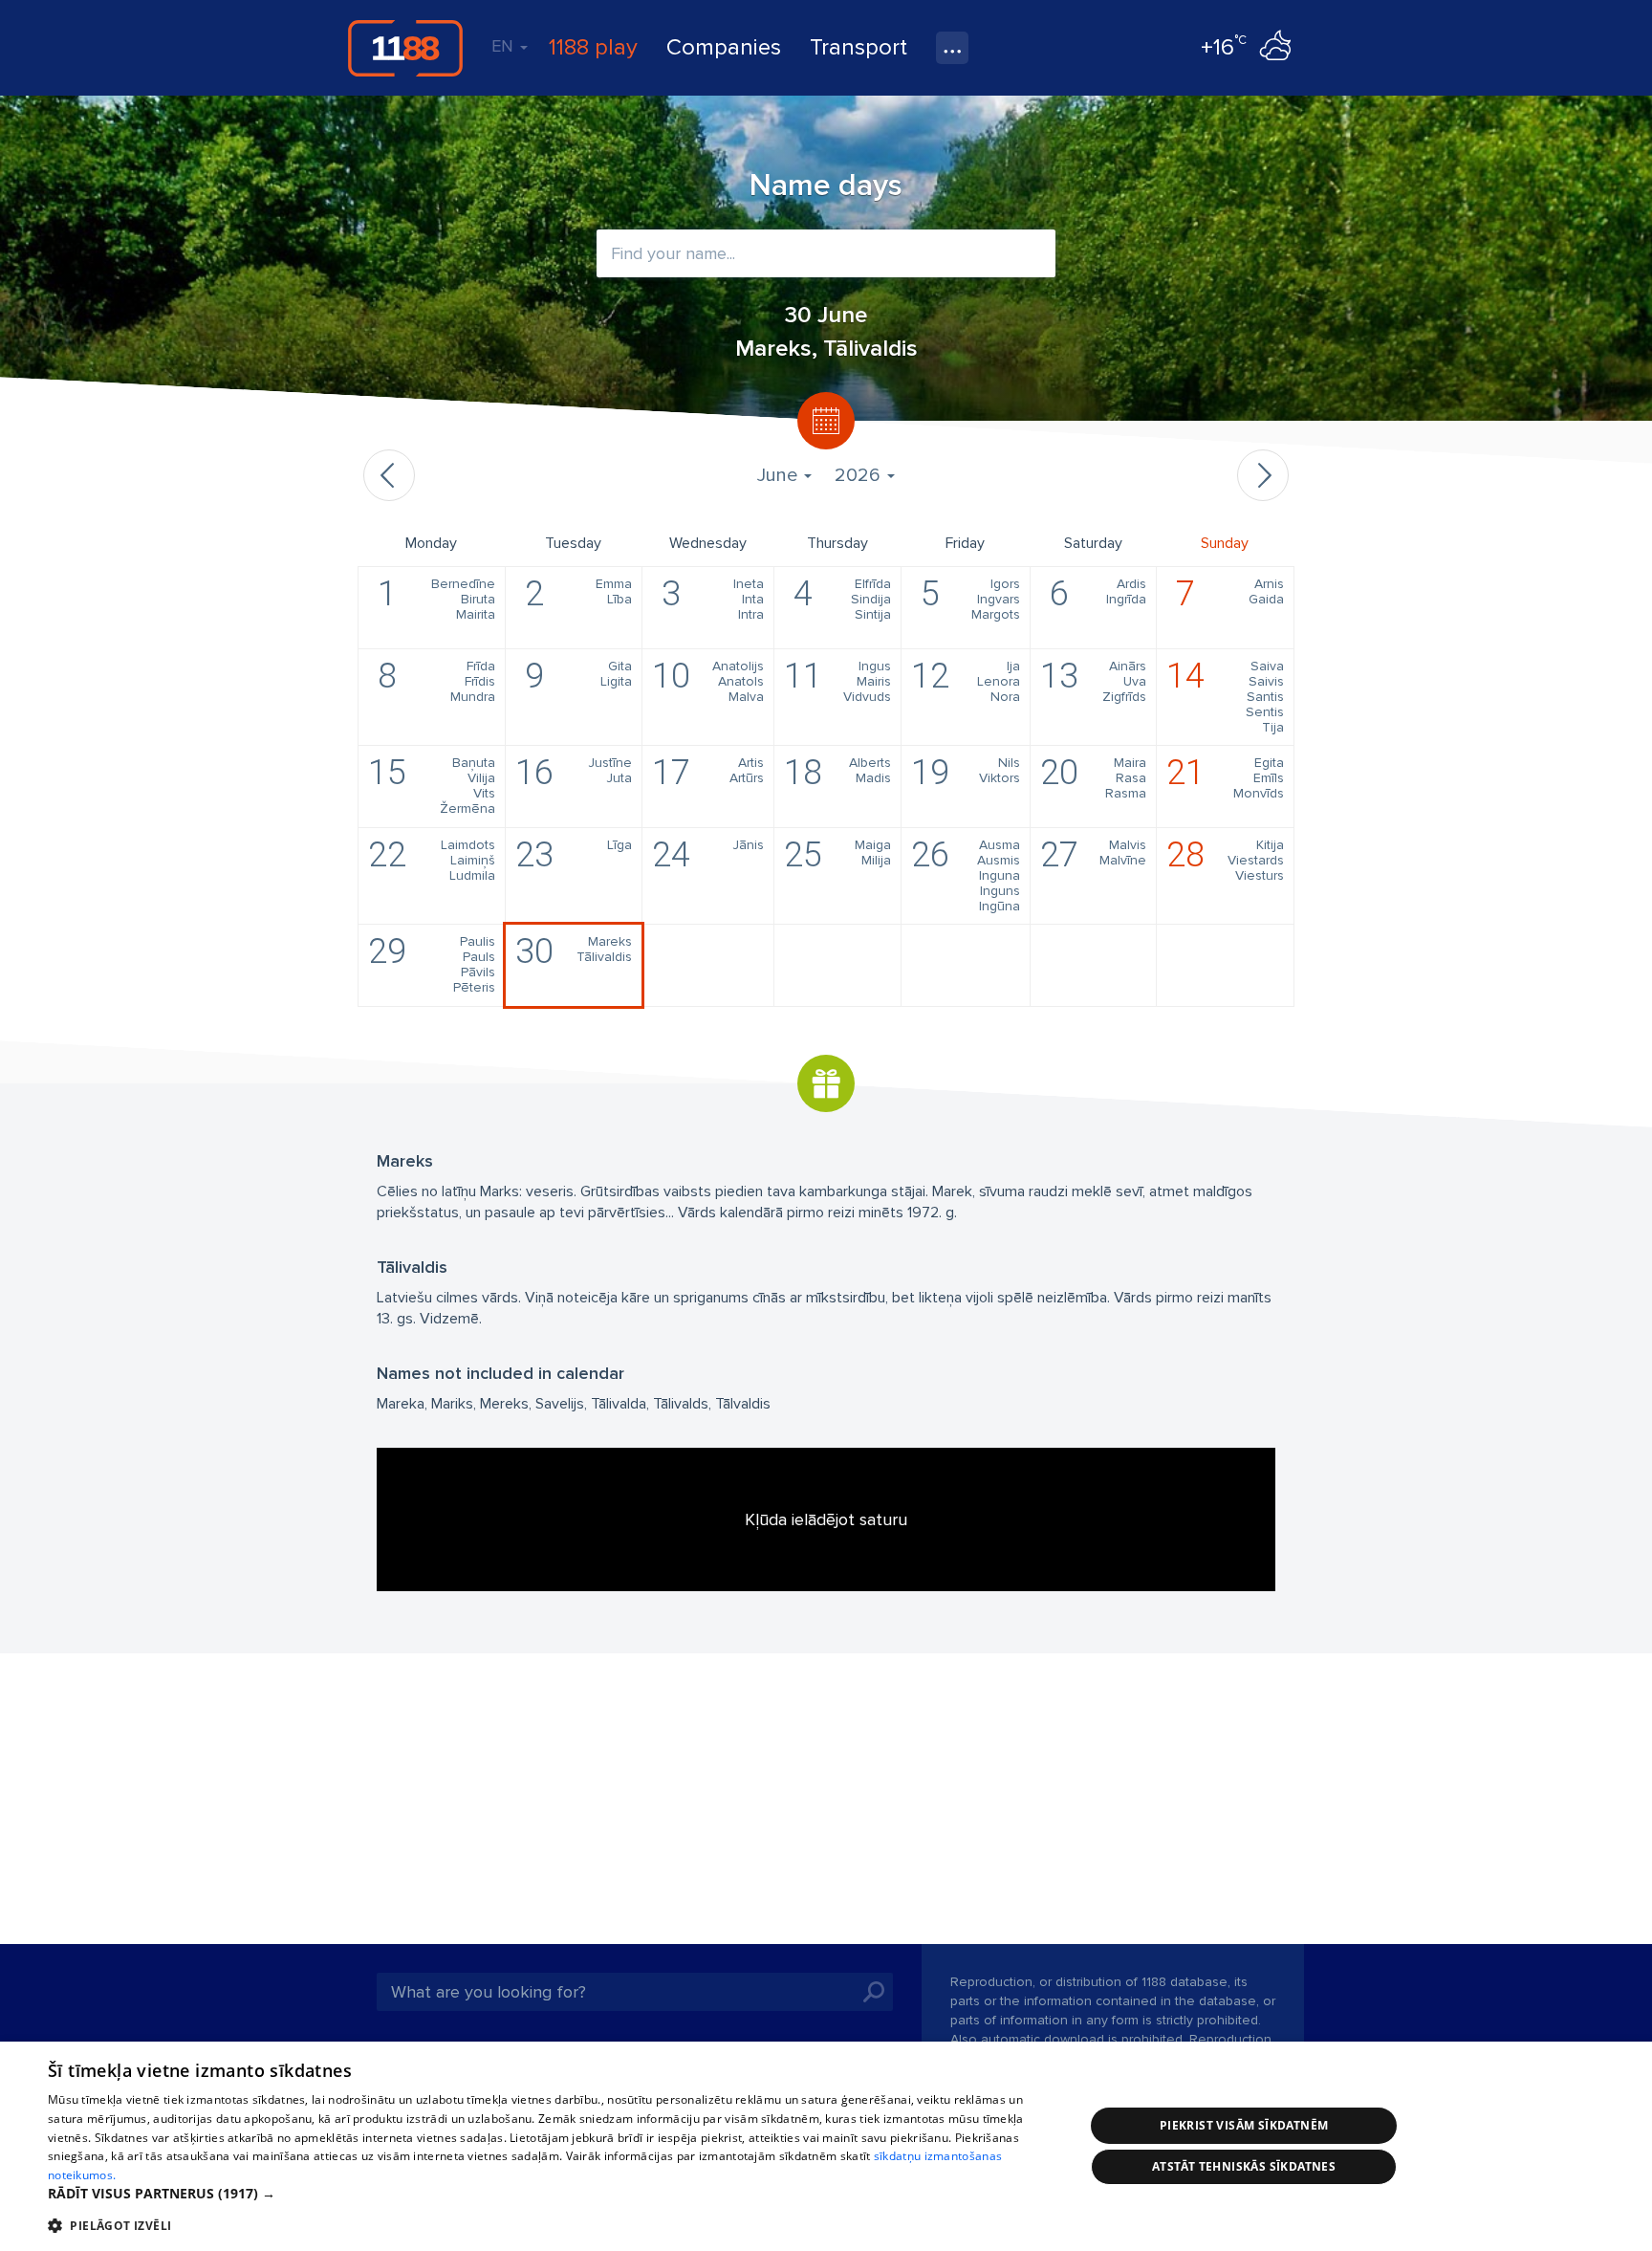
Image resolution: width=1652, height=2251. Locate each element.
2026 (860, 475)
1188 (405, 48)
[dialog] (826, 2146)
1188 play (593, 47)
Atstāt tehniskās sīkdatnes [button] (1244, 2166)
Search (874, 1992)
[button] (551, 2194)
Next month (1263, 475)
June (780, 475)
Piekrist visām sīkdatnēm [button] (1244, 2125)
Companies (724, 47)
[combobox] (826, 253)
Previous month (389, 475)
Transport (859, 47)
